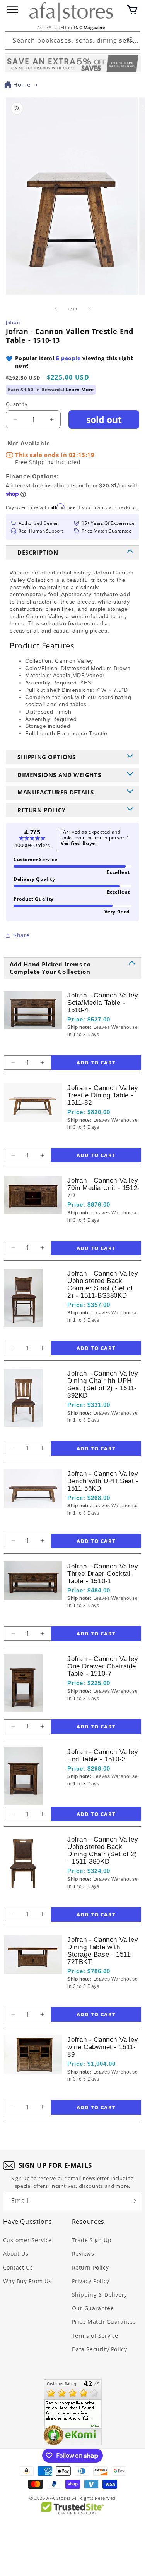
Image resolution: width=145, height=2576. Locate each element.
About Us (16, 2254)
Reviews (83, 2254)
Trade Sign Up (92, 2240)
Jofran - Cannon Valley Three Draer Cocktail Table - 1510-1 (103, 1574)
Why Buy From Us (27, 2281)
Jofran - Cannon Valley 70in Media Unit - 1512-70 (104, 1188)
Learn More (80, 389)
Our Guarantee (93, 2308)
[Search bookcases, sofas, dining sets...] (131, 40)
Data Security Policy (100, 2349)
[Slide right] (90, 309)
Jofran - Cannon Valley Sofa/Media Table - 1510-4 (103, 1003)
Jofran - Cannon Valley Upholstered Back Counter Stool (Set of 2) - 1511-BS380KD (103, 1285)
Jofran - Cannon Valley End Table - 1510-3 (103, 1756)
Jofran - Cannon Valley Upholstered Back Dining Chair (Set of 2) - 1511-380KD (103, 1850)
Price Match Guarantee (104, 2322)
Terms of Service (95, 2336)
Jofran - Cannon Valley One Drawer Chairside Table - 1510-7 (103, 1666)
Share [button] (22, 935)
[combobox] (72, 40)
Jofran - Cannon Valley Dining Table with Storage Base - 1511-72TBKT (103, 1951)
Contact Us (18, 2267)
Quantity (17, 404)
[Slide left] (56, 309)
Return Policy (90, 2267)
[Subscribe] (133, 2201)
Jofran (13, 322)
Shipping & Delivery (100, 2295)
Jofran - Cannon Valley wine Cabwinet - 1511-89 (103, 2047)
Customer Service (28, 2240)
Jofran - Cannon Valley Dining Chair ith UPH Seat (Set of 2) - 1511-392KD (103, 1384)
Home (22, 84)
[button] (132, 10)
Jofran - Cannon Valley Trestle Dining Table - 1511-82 (103, 1095)
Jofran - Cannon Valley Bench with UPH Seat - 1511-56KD (103, 1481)
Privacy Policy (91, 2281)
